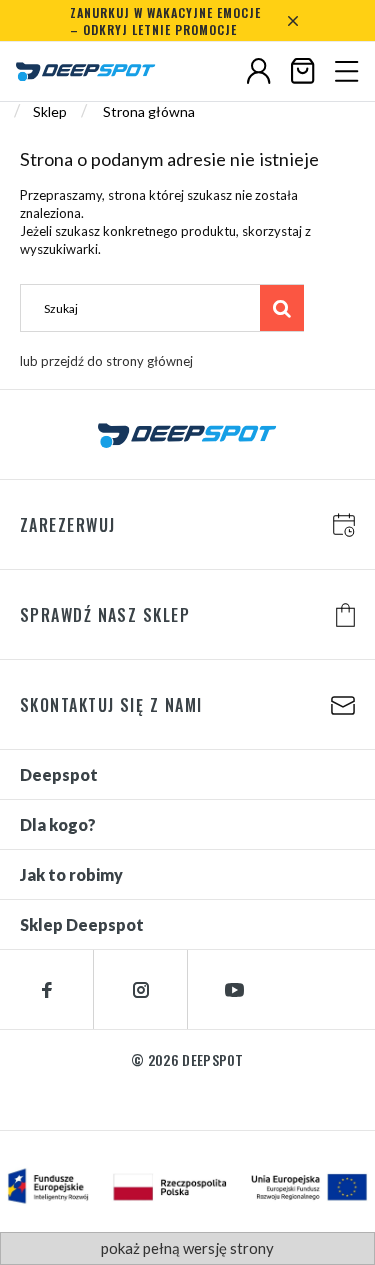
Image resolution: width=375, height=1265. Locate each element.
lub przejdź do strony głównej (106, 361)
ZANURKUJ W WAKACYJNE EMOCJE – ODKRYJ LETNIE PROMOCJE (165, 21)
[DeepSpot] (86, 72)
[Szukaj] (282, 308)
